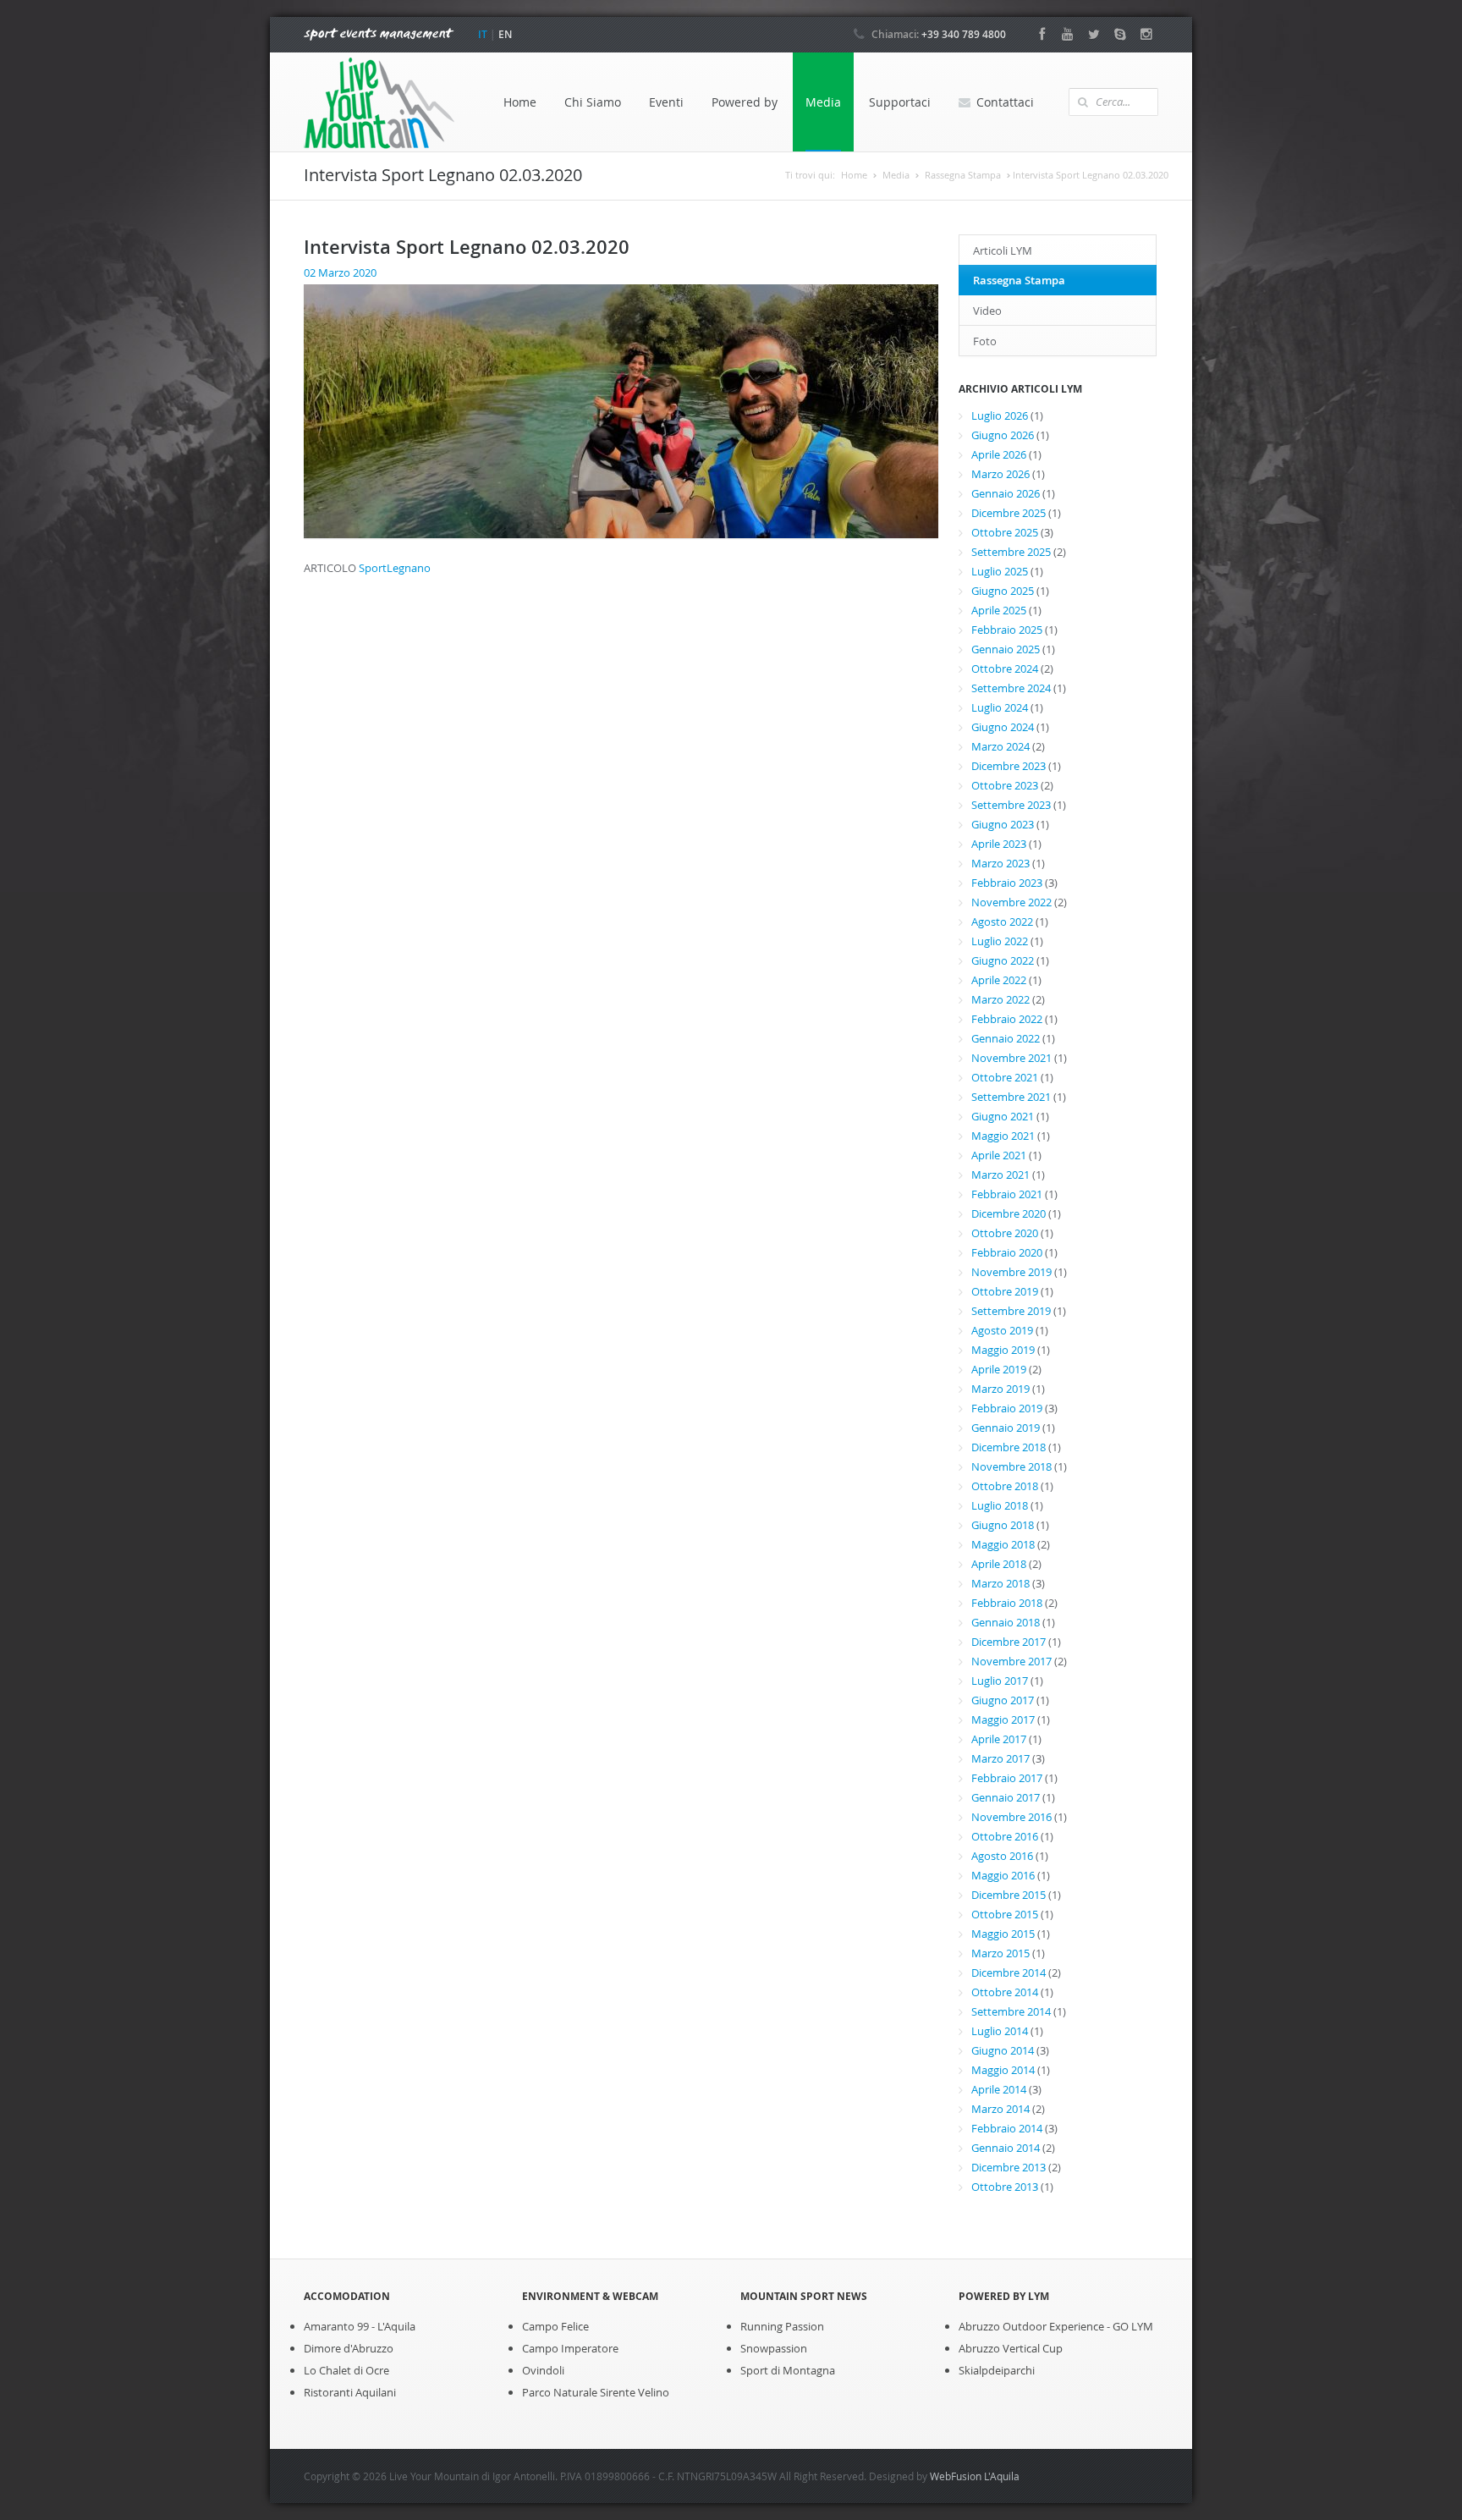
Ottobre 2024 (1005, 669)
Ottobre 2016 (1005, 1836)
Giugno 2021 (1003, 1116)
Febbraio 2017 (1007, 1778)
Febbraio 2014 (1007, 2128)
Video (987, 311)
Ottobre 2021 (1005, 1077)
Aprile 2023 (999, 844)
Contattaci (1005, 102)
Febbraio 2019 (1007, 1408)
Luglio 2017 (1000, 1681)
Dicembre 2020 (1009, 1213)
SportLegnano (395, 568)
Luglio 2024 (1000, 707)
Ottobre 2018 (1005, 1486)
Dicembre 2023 (1009, 766)
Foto (985, 341)
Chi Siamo (593, 102)
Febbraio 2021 (1007, 1194)
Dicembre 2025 (1009, 513)
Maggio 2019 (1003, 1350)
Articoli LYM (1003, 250)
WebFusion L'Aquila (975, 2476)
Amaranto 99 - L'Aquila (360, 2326)
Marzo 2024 (1000, 746)
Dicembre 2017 (1009, 1642)
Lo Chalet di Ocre (346, 2370)
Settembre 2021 (1011, 1097)
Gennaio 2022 (1006, 1038)
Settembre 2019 (1011, 1311)
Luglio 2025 (1000, 571)
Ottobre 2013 (1005, 2187)
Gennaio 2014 (1006, 2148)
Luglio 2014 (1000, 2031)
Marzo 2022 (1000, 999)
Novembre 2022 (1011, 902)
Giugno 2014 (1003, 2050)
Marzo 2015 (1000, 1953)
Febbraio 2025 (1007, 630)
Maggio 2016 (1003, 1875)
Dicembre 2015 (1009, 1895)
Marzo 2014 (1000, 2109)
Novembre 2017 (1011, 1661)
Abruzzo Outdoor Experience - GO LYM (1056, 2326)
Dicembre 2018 (1009, 1447)
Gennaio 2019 (1006, 1428)
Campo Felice (555, 2326)
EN (505, 34)
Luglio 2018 (1000, 1505)
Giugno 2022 (1003, 960)
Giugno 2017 (1003, 1700)
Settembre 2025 (1011, 552)
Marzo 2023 (1000, 863)
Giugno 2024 (1003, 727)
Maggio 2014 (1003, 2070)
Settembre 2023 (1011, 805)
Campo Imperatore (570, 2348)
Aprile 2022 (999, 980)
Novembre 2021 (1011, 1058)
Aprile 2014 (999, 2089)
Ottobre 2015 (1005, 1914)
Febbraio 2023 (1007, 883)
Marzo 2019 (1000, 1389)
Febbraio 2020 (1007, 1252)
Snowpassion (774, 2348)
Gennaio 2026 (1006, 493)
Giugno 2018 (1003, 1525)
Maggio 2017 (1003, 1719)
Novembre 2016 (1011, 1817)
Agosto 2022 (1002, 922)
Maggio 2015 (1003, 1934)
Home (520, 102)
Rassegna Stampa (963, 175)
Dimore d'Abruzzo (349, 2348)
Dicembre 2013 (1009, 2167)
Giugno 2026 (1003, 435)
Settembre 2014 (1011, 2011)
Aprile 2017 (999, 1739)
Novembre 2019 (1011, 1272)
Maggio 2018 (1003, 1544)
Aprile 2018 (999, 1564)
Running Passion (782, 2326)
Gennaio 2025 (1006, 649)
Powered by (745, 102)
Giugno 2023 (1003, 824)
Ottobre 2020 (1005, 1233)
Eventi (666, 102)
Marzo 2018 (1000, 1583)
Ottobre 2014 (1005, 1992)
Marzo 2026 (1000, 474)
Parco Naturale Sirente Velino (596, 2392)
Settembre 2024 (1011, 688)
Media (823, 102)
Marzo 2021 (1000, 1175)
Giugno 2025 (1003, 591)
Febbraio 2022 (1007, 1019)
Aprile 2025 (999, 610)
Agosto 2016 (1002, 1856)
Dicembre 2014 (1009, 1973)
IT (483, 34)
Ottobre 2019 (1005, 1291)
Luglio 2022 (1000, 941)
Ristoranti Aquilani (350, 2392)
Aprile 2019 (999, 1369)
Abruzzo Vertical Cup (1011, 2348)
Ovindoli (543, 2370)
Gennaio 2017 (1006, 1797)
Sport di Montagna (788, 2370)
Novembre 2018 (1011, 1466)
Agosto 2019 (1002, 1330)
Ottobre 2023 (1005, 785)
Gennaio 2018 (1006, 1622)
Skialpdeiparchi (997, 2370)
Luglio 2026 (1000, 415)
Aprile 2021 (999, 1155)
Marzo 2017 (1000, 1758)
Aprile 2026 (999, 454)
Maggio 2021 (1003, 1136)
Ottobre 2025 (1005, 532)
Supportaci (900, 102)
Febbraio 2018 (1007, 1603)
